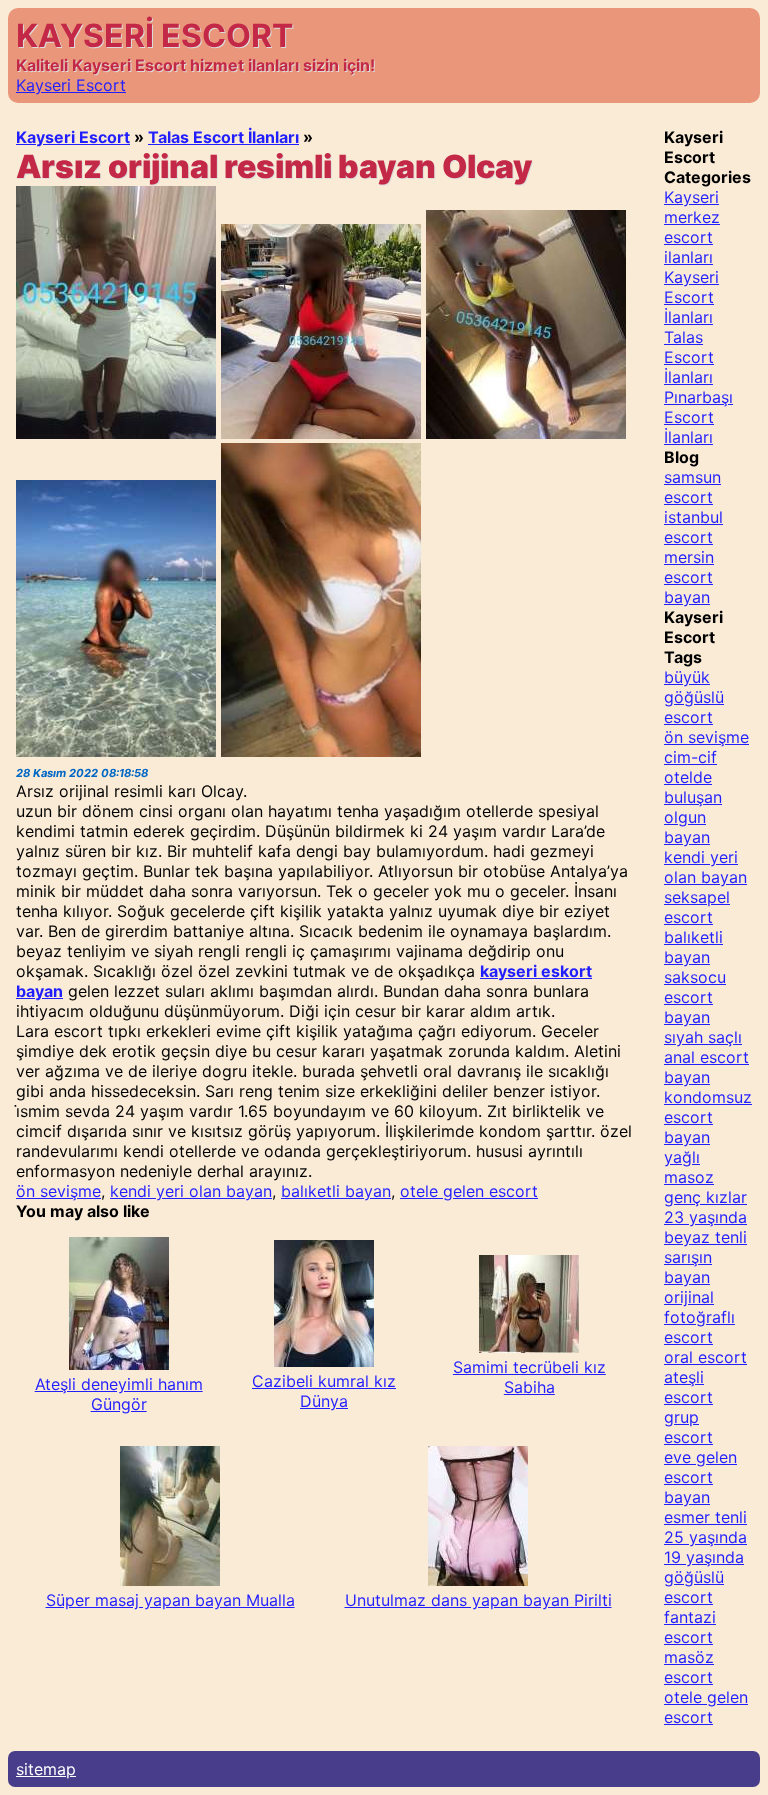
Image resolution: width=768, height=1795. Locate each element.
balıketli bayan (336, 1191)
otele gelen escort (469, 1191)
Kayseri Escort (71, 85)
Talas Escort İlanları (223, 137)
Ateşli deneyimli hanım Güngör (119, 1394)
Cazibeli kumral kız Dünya (324, 1391)
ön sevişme (58, 1191)
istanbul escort (693, 527)
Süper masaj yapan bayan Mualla (170, 1600)
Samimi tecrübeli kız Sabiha (529, 1377)
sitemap (46, 1769)
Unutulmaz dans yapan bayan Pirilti (478, 1600)
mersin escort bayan (689, 577)
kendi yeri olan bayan (191, 1191)
